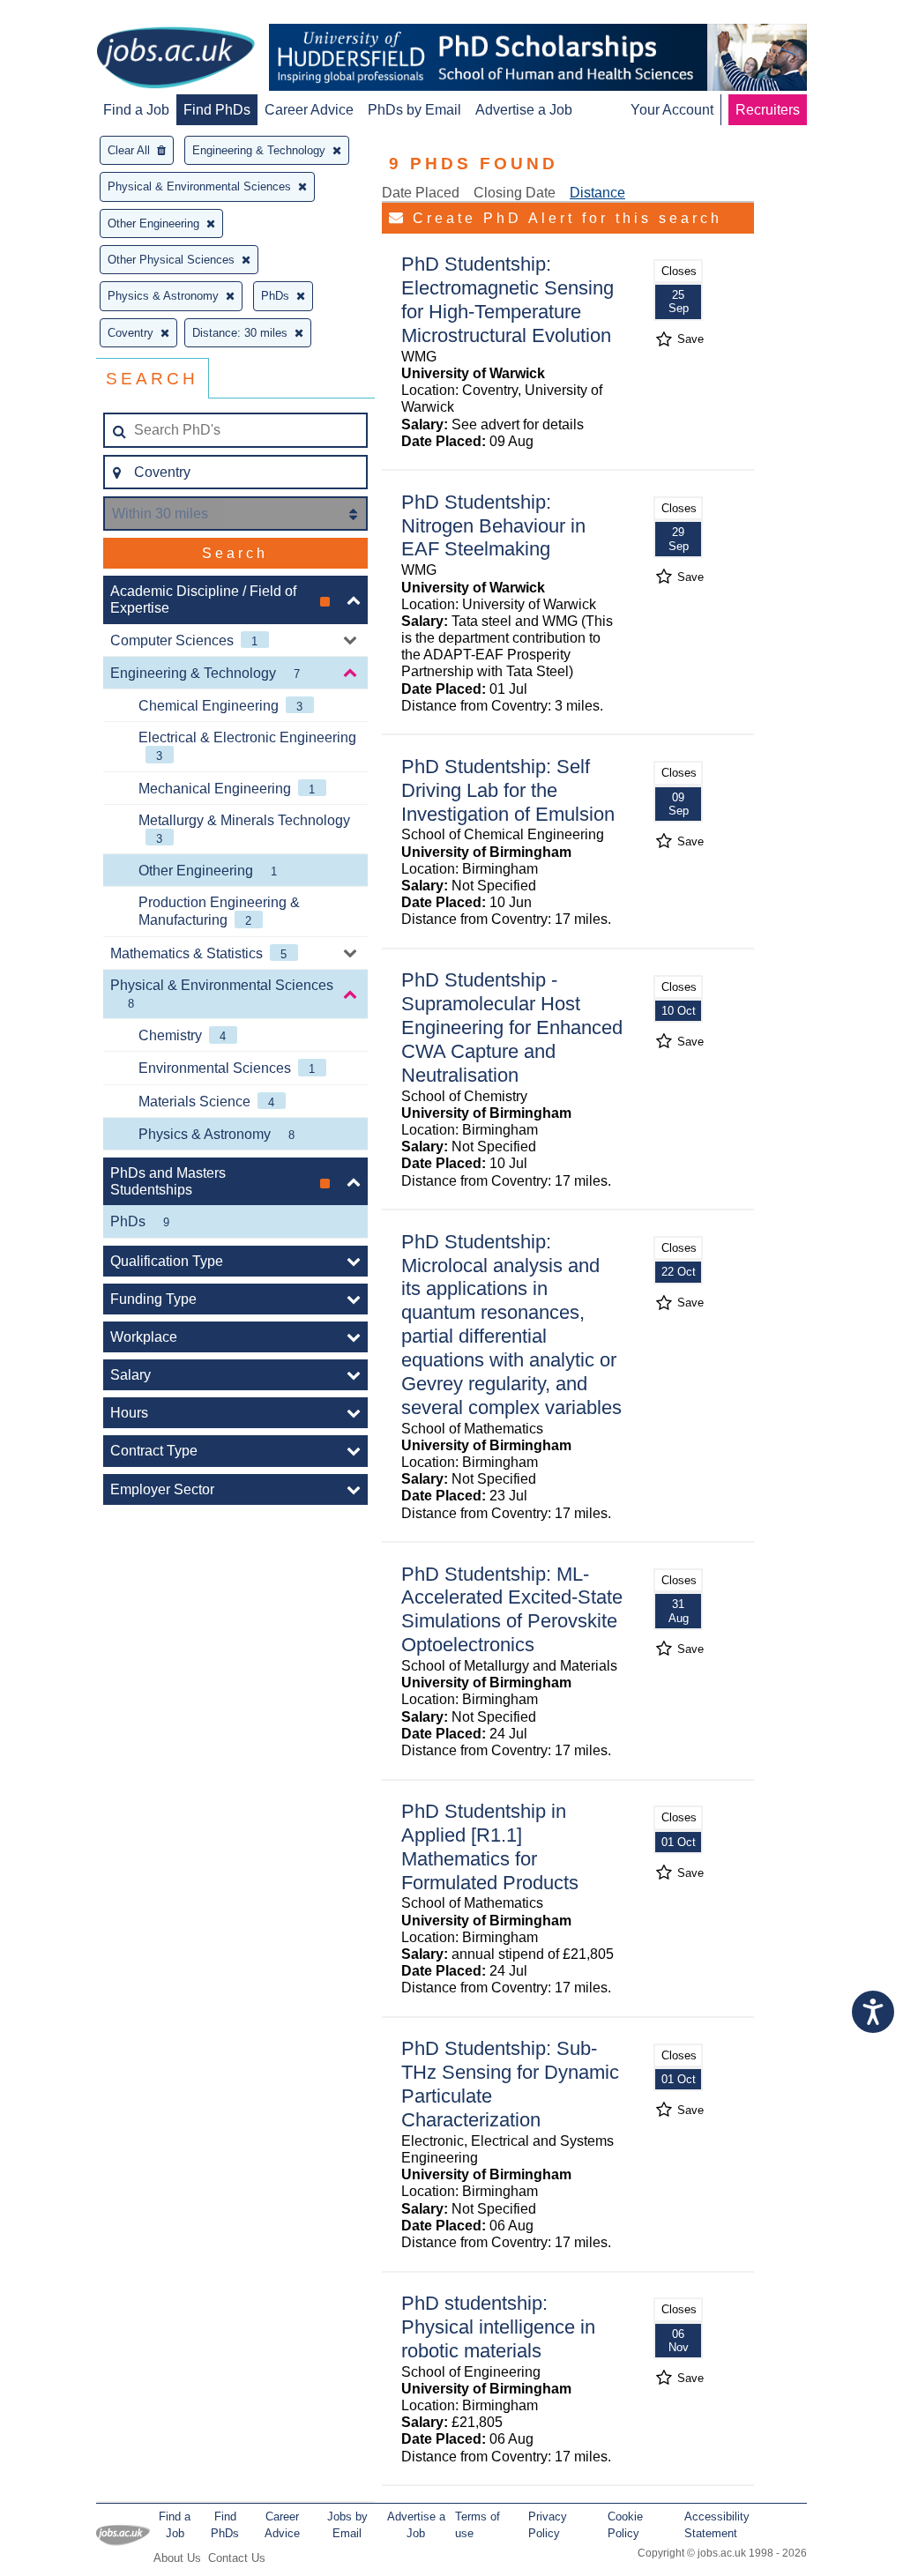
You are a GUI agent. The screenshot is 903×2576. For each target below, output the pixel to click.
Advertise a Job (524, 110)
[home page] (175, 59)
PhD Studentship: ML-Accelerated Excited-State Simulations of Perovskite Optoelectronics (512, 1610)
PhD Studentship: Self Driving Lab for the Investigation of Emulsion (508, 790)
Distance (597, 193)
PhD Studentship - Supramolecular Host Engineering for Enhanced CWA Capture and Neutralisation (512, 1027)
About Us (177, 2558)
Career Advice (309, 110)
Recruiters (768, 110)
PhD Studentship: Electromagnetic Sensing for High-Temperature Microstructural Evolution (507, 300)
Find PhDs (217, 110)
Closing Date (515, 193)
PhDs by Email (414, 110)
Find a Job (136, 110)
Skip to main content (71, 15)
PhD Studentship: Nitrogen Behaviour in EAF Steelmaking (493, 526)
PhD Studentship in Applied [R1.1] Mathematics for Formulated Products (490, 1847)
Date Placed (421, 193)
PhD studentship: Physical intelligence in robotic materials (498, 2327)
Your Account (672, 110)
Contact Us (237, 2558)
